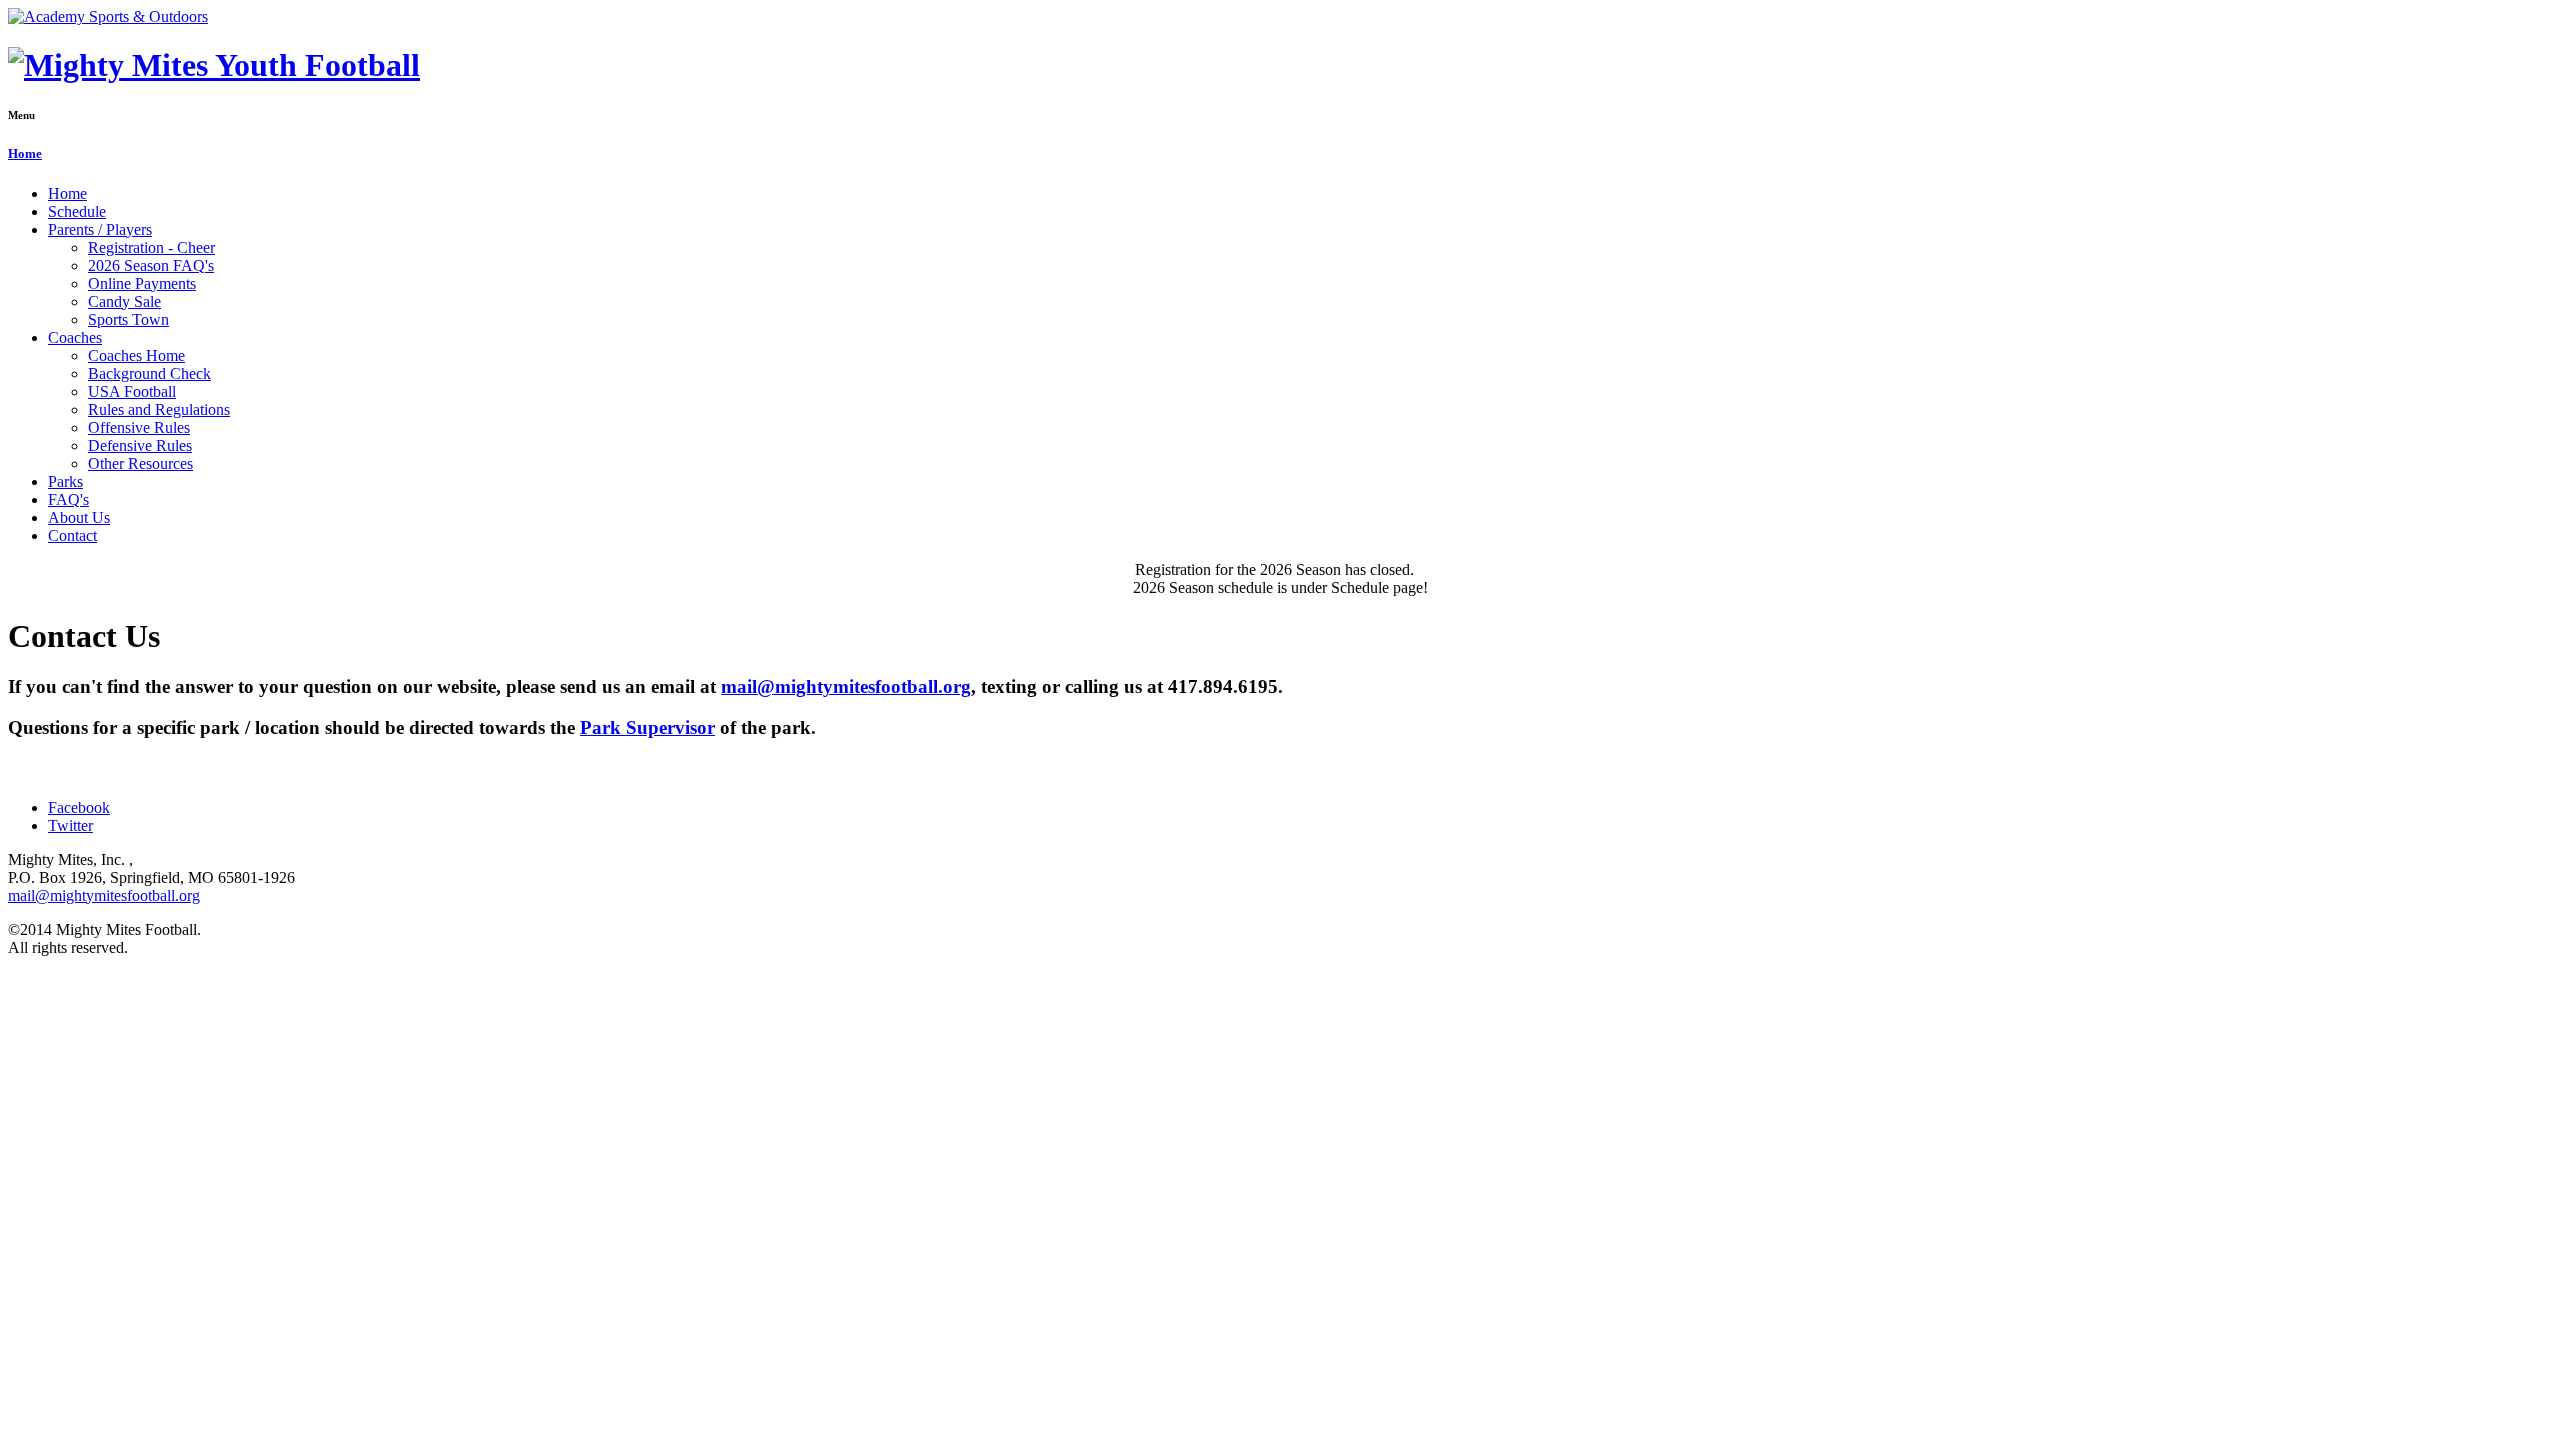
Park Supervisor (647, 727)
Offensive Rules (139, 427)
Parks (65, 481)
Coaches (75, 337)
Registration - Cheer (151, 247)
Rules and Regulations (159, 409)
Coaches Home (136, 355)
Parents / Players (100, 229)
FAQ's (68, 499)
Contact (72, 535)
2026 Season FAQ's (151, 265)
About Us (79, 517)
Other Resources (140, 463)
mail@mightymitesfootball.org (846, 686)
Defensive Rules (140, 445)
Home (25, 153)
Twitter (70, 825)
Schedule (77, 211)
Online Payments (142, 283)
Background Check (149, 373)
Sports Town (128, 319)
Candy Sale (124, 301)
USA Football (132, 391)
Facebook (79, 807)
